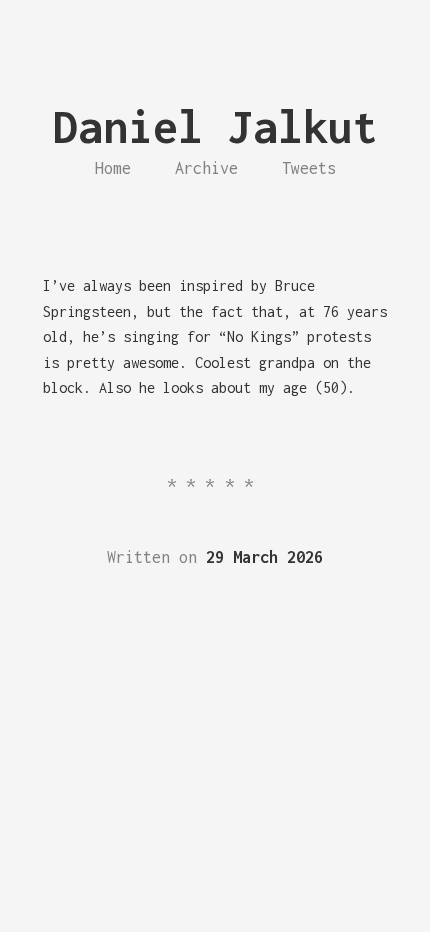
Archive (206, 168)
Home (113, 168)
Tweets (309, 168)
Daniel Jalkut (215, 126)
